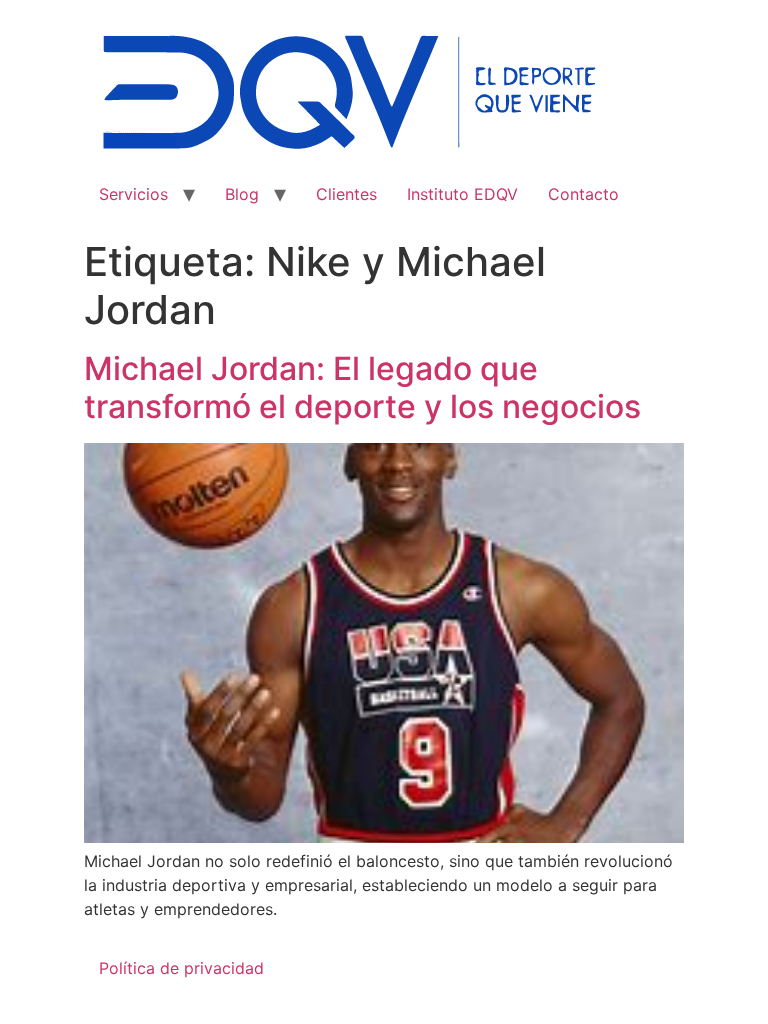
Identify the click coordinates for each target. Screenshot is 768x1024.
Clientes (346, 194)
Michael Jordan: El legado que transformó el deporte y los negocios (362, 387)
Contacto (583, 194)
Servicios (133, 194)
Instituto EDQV (462, 194)
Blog (242, 194)
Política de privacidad (181, 968)
